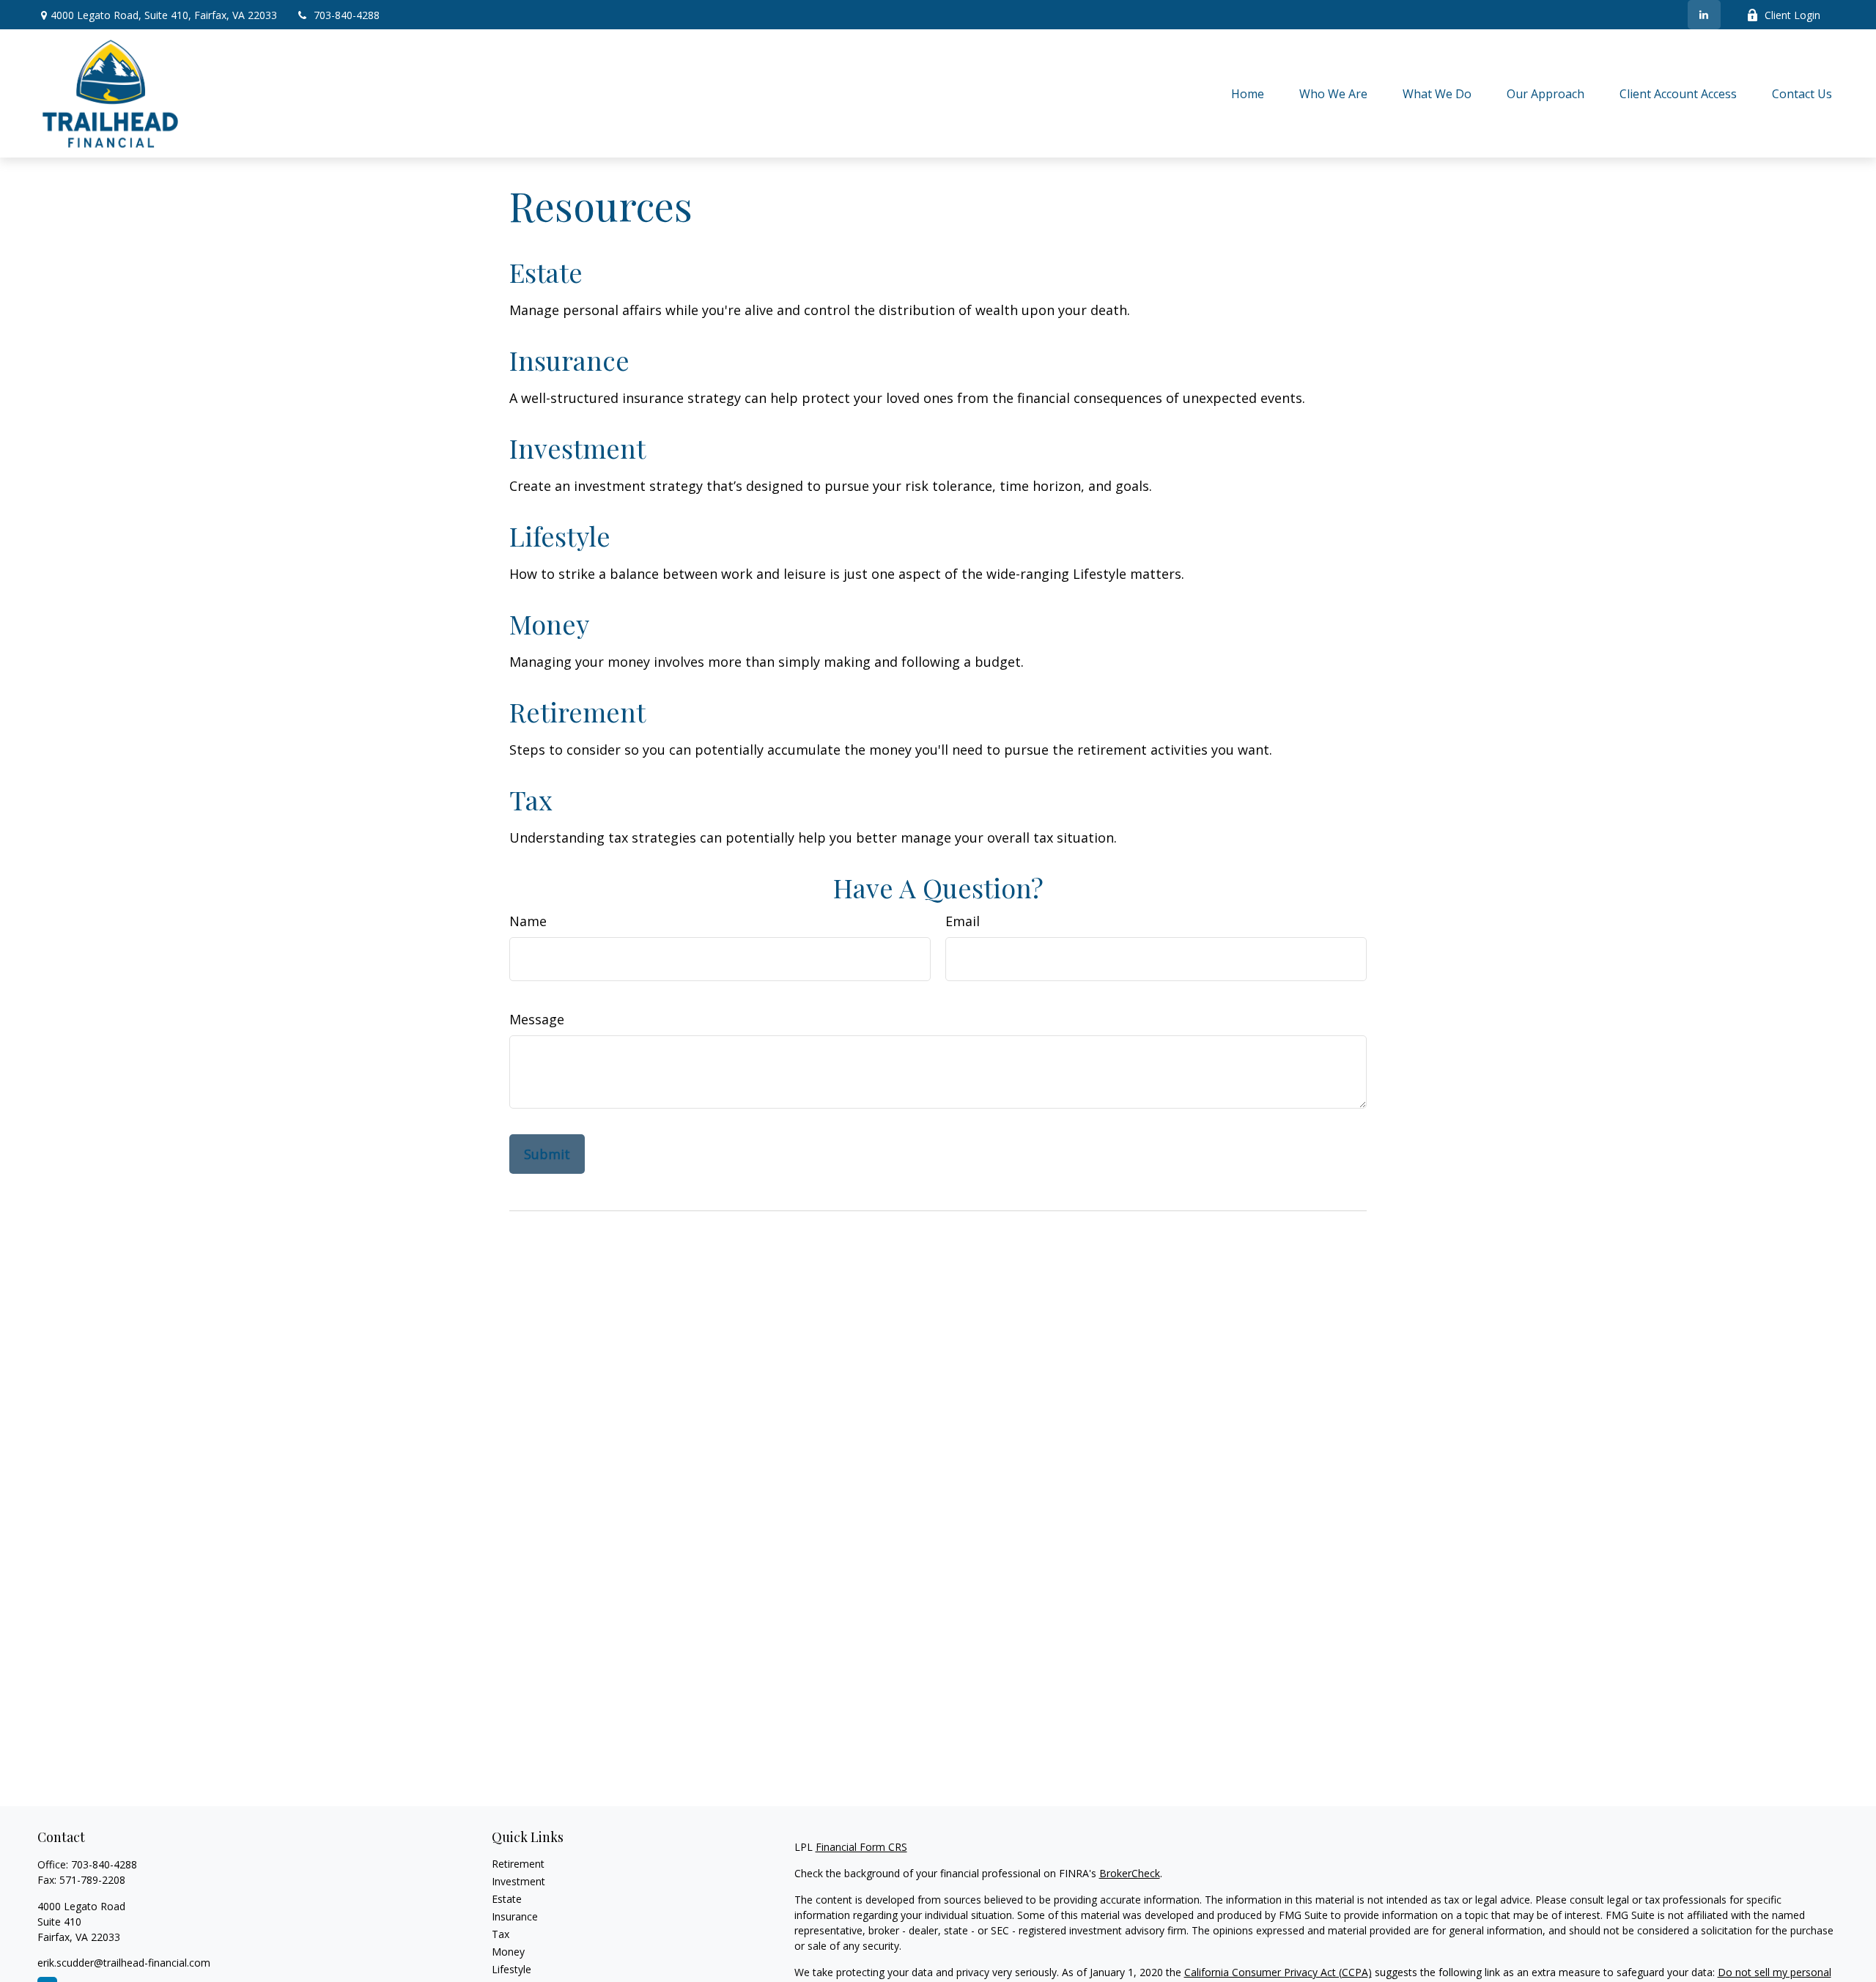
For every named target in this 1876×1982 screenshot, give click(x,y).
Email (963, 921)
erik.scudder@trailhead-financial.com (124, 1963)
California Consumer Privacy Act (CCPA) (1278, 1972)
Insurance (569, 360)
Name (528, 921)
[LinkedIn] (1704, 15)
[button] (1248, 93)
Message (537, 1019)
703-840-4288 (347, 15)
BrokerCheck (1130, 1873)
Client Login (1792, 15)
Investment (577, 448)
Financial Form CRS (861, 1847)
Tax (531, 799)
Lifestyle (560, 536)
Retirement (577, 711)
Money (549, 624)
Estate (546, 272)
